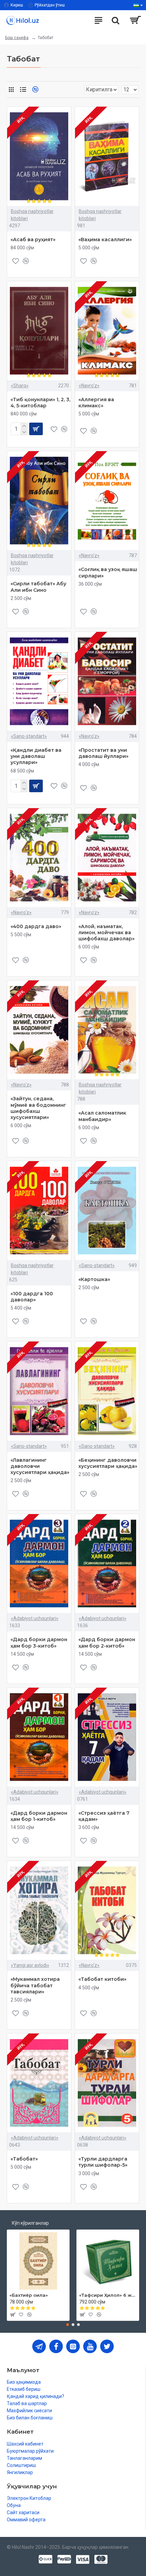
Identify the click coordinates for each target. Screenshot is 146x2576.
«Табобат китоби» (102, 1979)
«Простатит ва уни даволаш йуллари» (103, 753)
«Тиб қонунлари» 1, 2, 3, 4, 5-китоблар (40, 403)
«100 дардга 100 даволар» (32, 1297)
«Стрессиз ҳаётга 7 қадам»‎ (104, 1816)
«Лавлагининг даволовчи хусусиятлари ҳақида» (40, 1466)
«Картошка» (94, 1279)
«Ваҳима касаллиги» (105, 239)
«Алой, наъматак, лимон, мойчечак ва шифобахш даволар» (106, 932)
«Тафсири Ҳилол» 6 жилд (108, 2295)
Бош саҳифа (17, 38)
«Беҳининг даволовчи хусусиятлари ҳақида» (108, 1463)
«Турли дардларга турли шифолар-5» (103, 2162)
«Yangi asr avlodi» (30, 1965)
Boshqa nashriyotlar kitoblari (32, 215)
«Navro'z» (89, 386)
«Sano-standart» (29, 736)
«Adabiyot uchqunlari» (35, 1618)
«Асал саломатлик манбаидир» (102, 1116)
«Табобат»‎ (24, 2159)
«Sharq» (20, 386)
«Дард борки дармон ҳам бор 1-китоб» (39, 1816)
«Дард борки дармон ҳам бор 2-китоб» (107, 1642)
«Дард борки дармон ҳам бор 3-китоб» (39, 1642)
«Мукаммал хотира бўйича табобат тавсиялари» (35, 1985)
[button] (68, 2325)
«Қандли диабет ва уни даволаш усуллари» (36, 756)
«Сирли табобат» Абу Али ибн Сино (38, 587)
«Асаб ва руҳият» (33, 239)
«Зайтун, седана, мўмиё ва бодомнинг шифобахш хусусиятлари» (38, 1108)
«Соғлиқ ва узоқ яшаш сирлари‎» (108, 572)
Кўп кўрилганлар (30, 2223)
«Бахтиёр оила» (29, 2295)
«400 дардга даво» (36, 926)
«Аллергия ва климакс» (96, 403)
